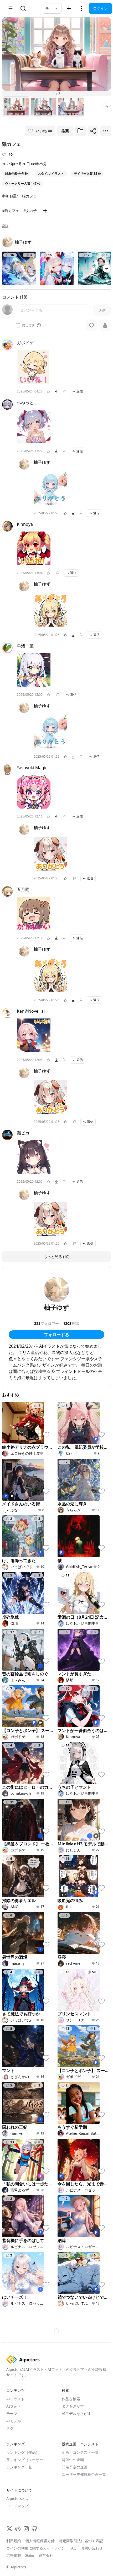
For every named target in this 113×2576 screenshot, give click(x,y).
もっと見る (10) (56, 1257)
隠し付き (28, 325)
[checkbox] (18, 325)
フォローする (56, 1335)
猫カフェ (29, 196)
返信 (80, 391)
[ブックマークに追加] (80, 131)
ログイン (100, 8)
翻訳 (5, 226)
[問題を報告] (64, 391)
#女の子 (30, 211)
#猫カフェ (11, 211)
